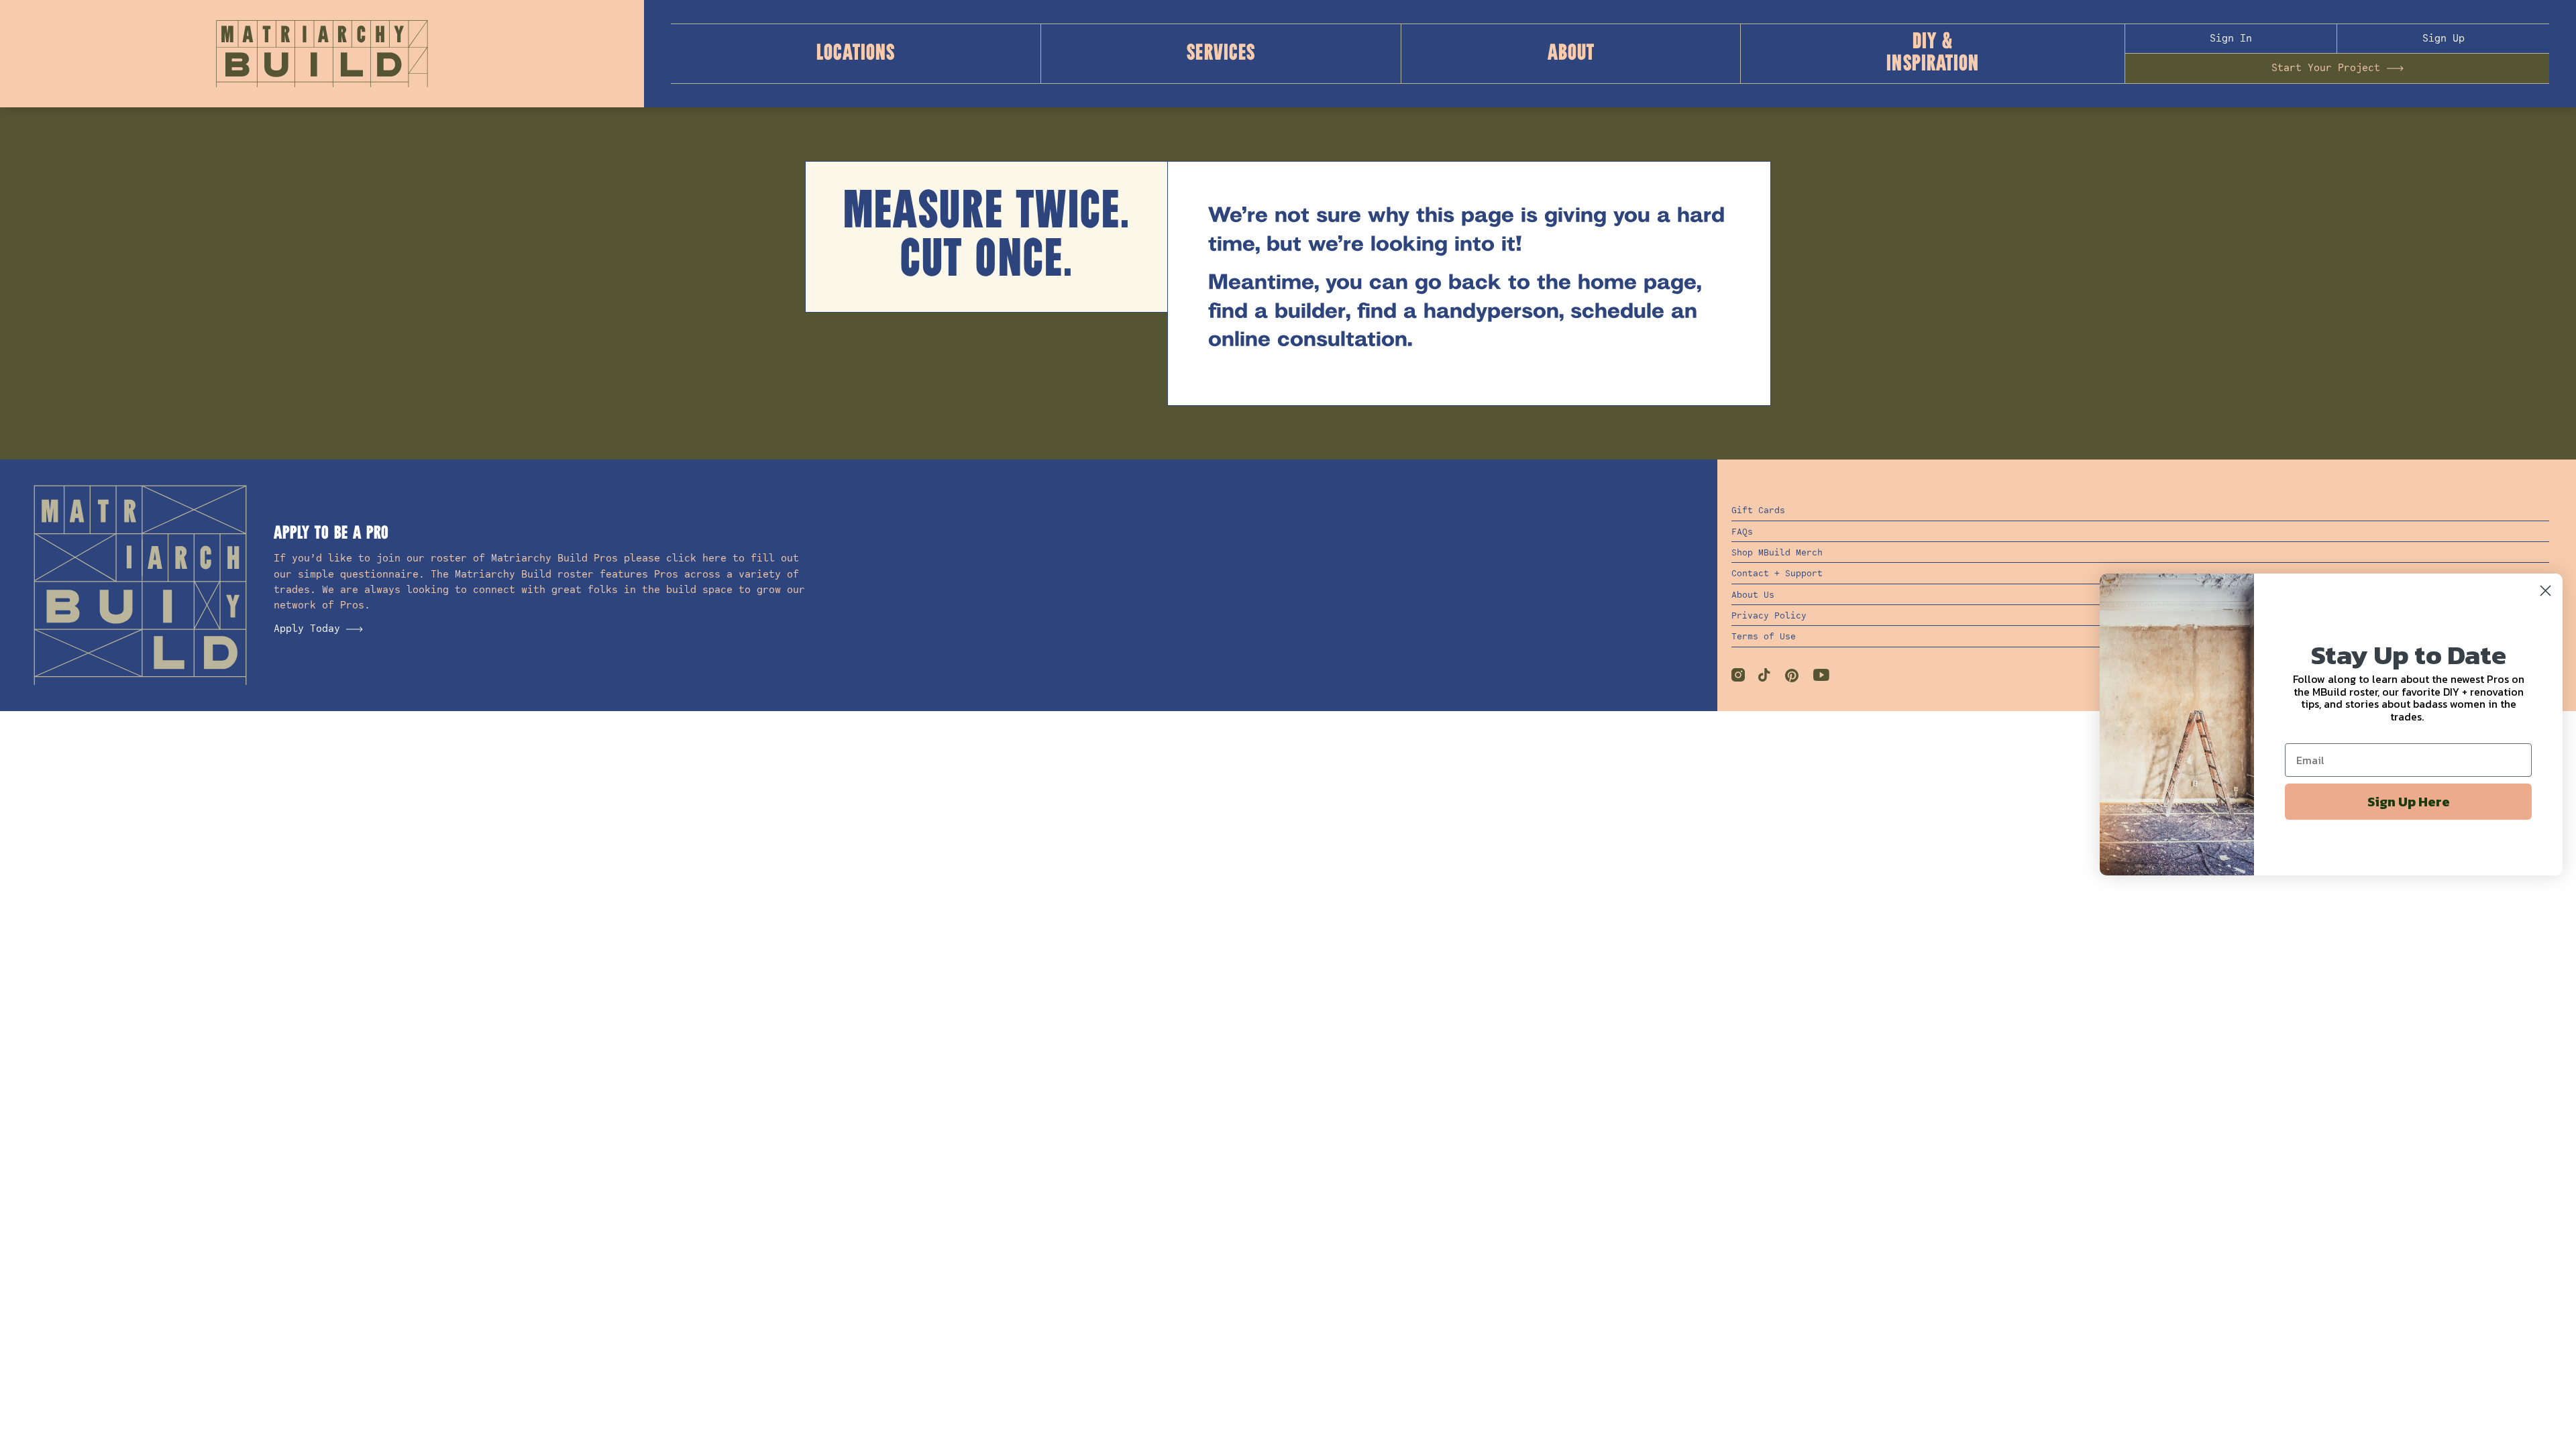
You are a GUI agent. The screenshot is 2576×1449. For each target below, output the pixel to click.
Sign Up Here (2409, 802)
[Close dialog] (2545, 591)
